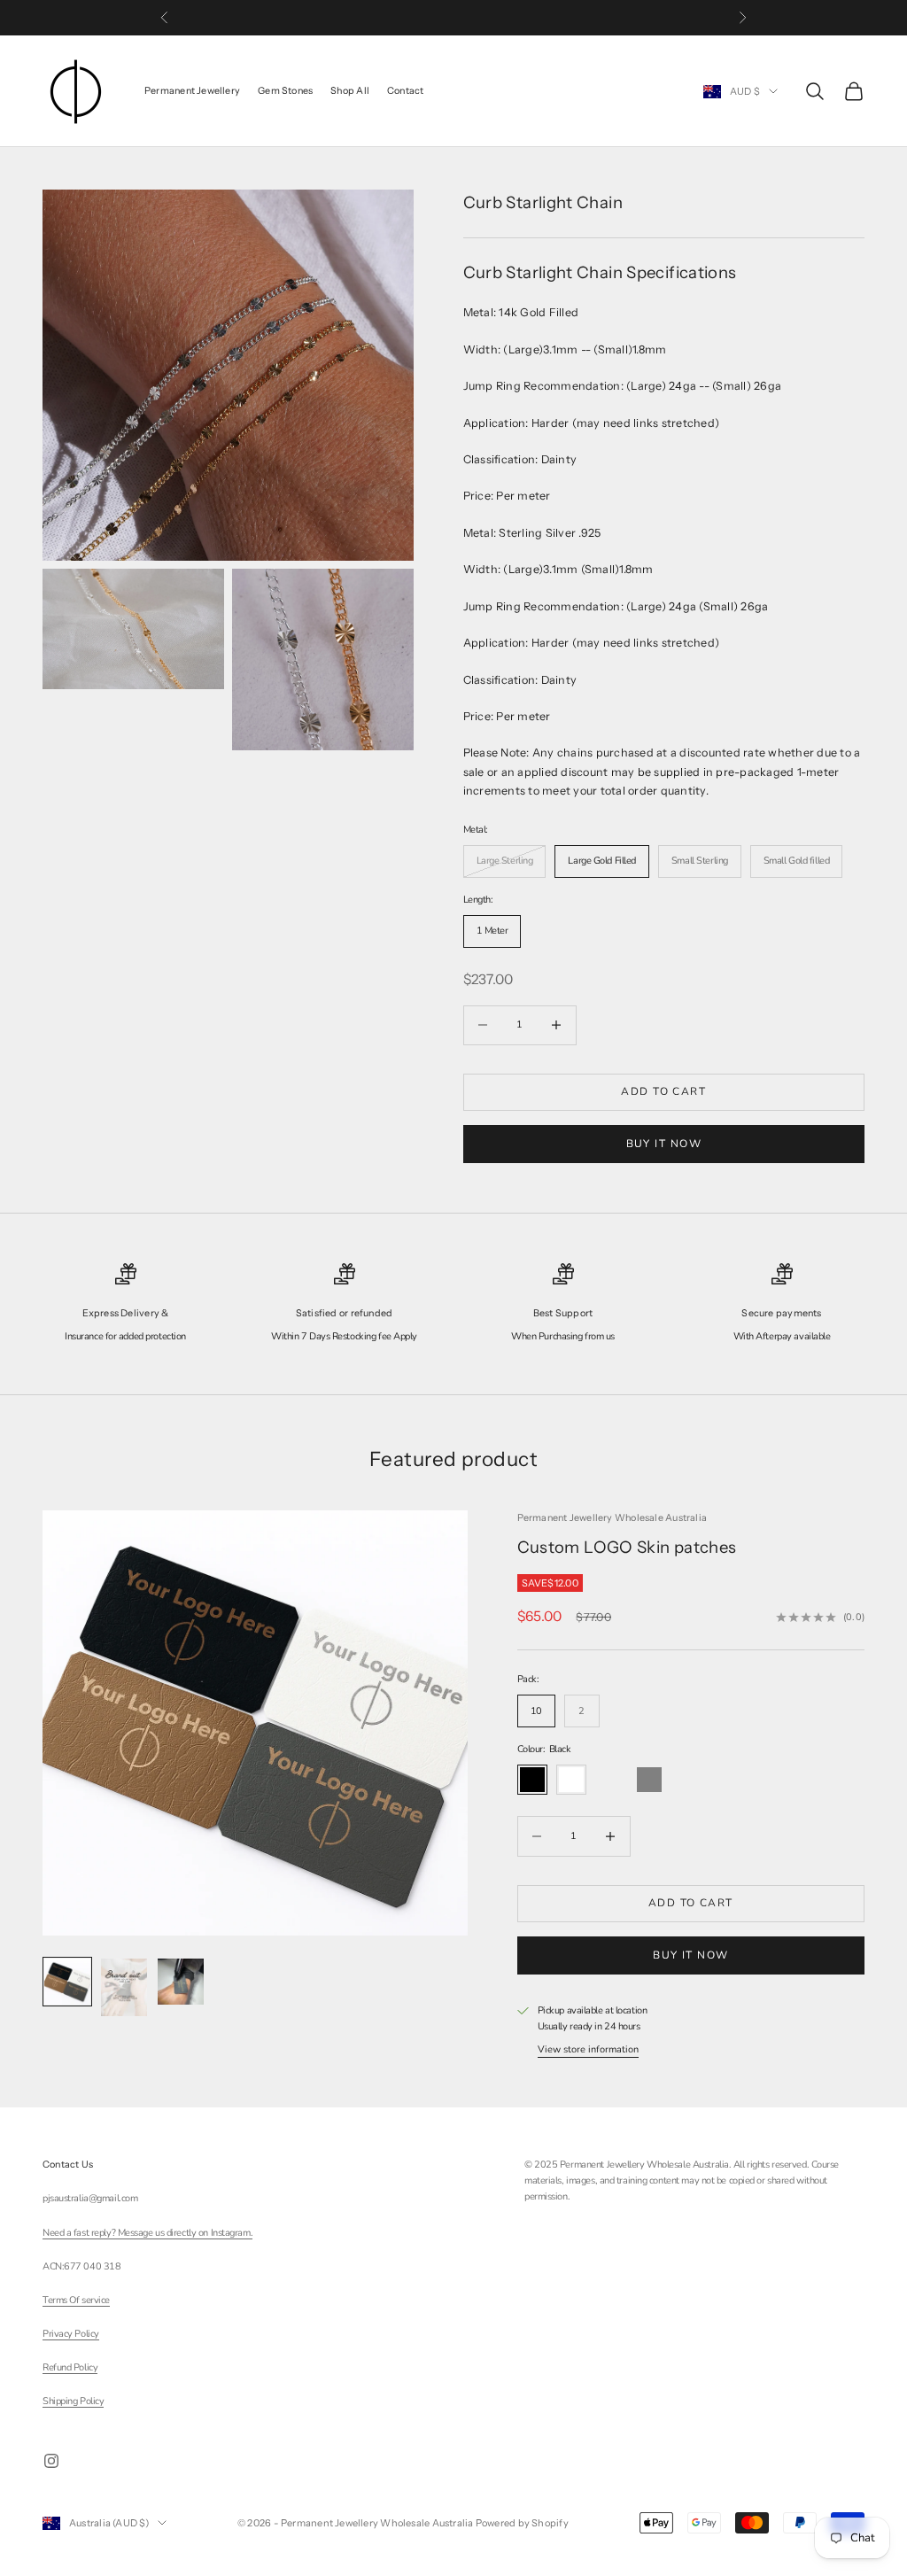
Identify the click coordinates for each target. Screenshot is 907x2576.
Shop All (350, 91)
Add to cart (663, 1091)
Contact (406, 91)
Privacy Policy (71, 2334)
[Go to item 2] (124, 1987)
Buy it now (664, 1144)
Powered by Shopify (522, 2523)
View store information (588, 2049)
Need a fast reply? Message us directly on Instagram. (147, 2233)
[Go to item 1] (67, 1982)
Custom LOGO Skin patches (627, 1547)
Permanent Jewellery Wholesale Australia (612, 1518)
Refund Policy (70, 2367)
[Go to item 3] (181, 1982)
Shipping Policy (73, 2401)
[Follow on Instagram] (51, 2461)
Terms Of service (76, 2300)
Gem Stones (285, 91)
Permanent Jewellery (192, 91)
